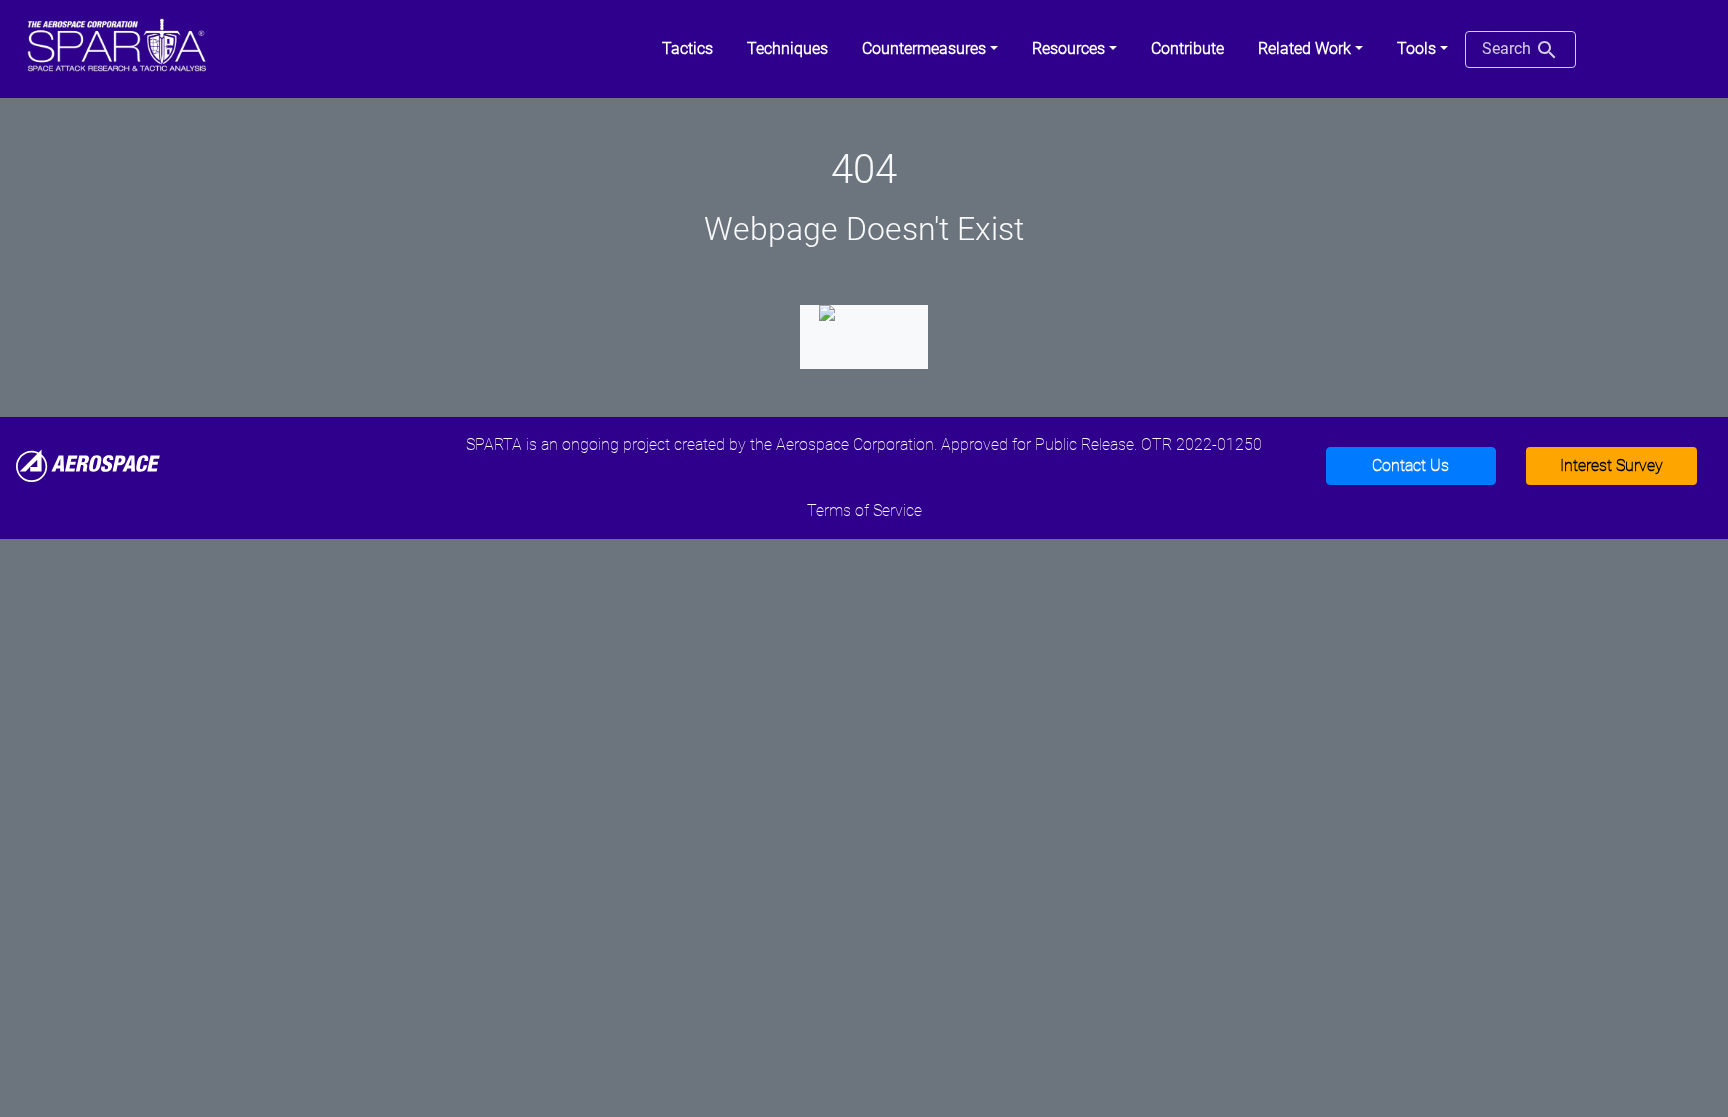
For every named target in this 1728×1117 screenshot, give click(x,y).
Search (1508, 48)
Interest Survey (1611, 465)
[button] (930, 49)
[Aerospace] (88, 464)
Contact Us (1410, 465)
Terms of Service (864, 510)
